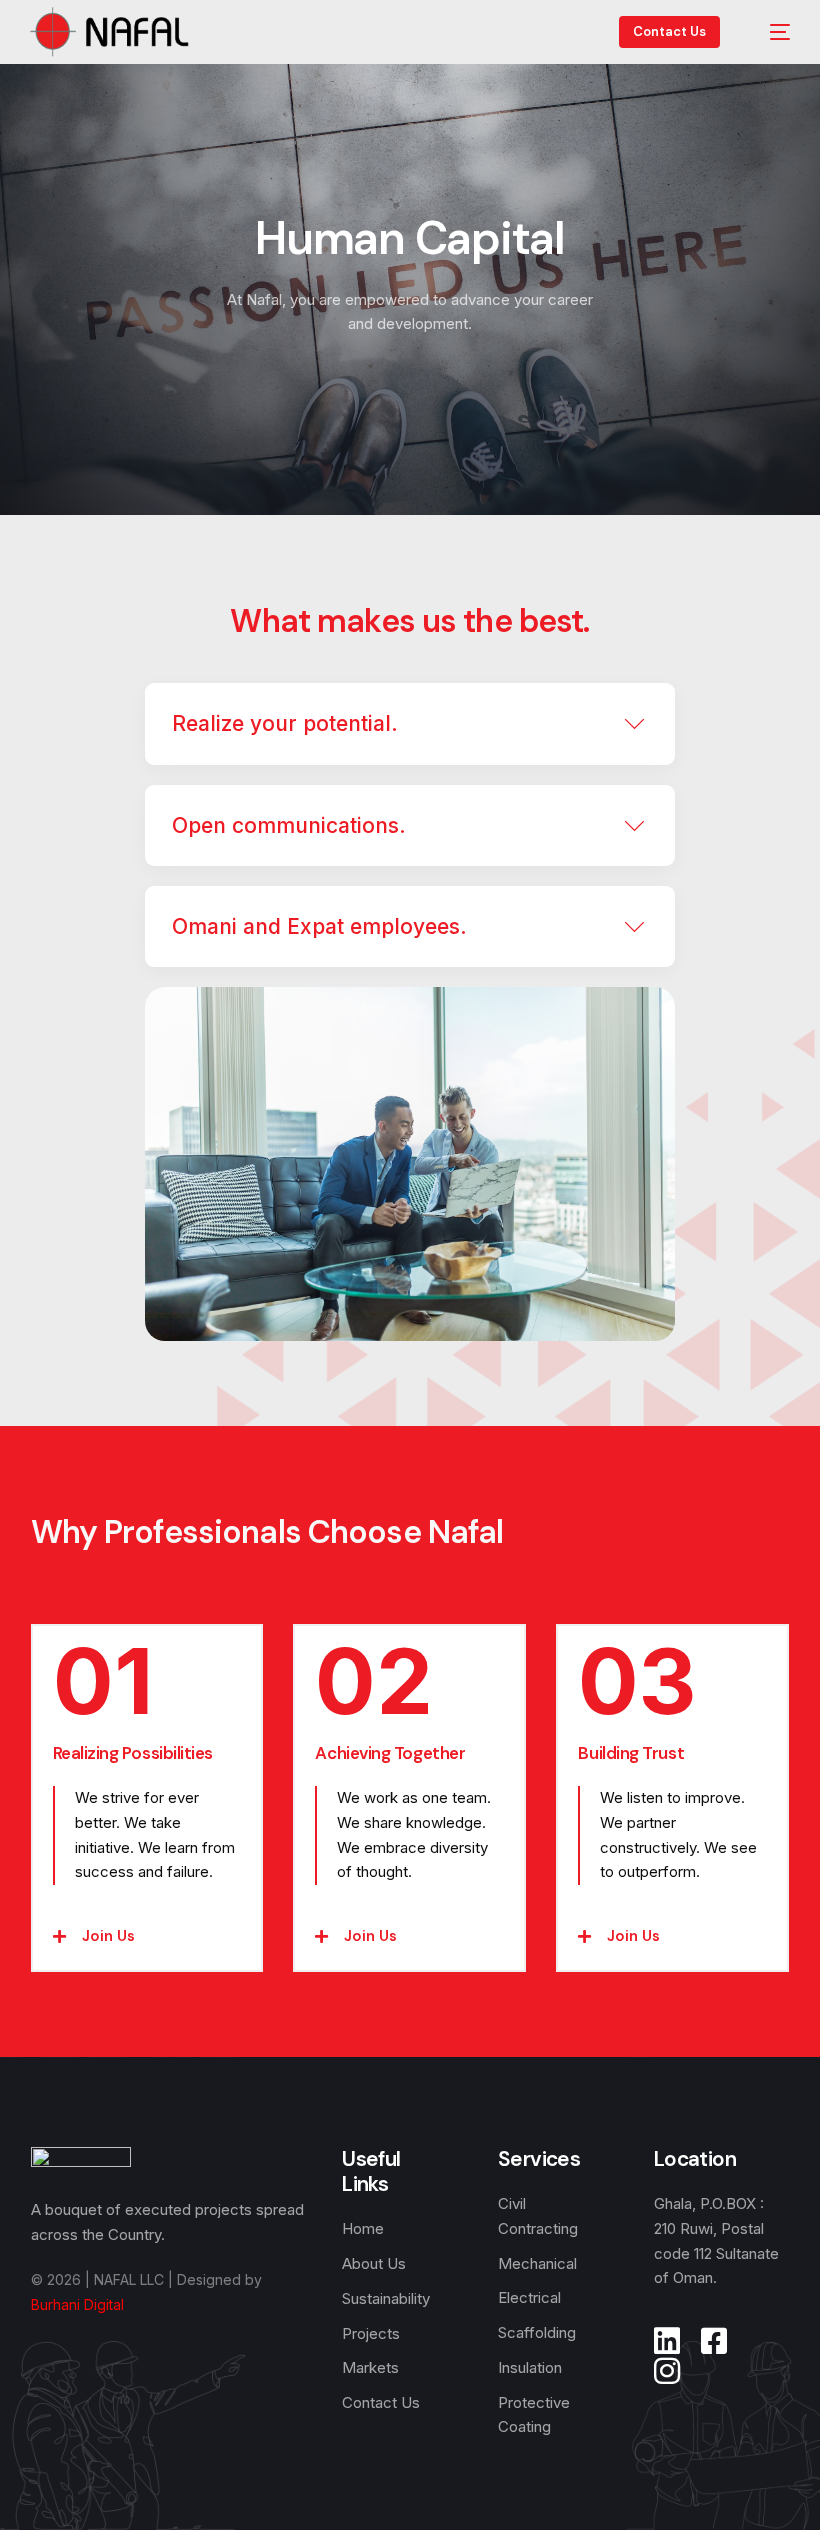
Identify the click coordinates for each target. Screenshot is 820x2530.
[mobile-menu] (770, 32)
